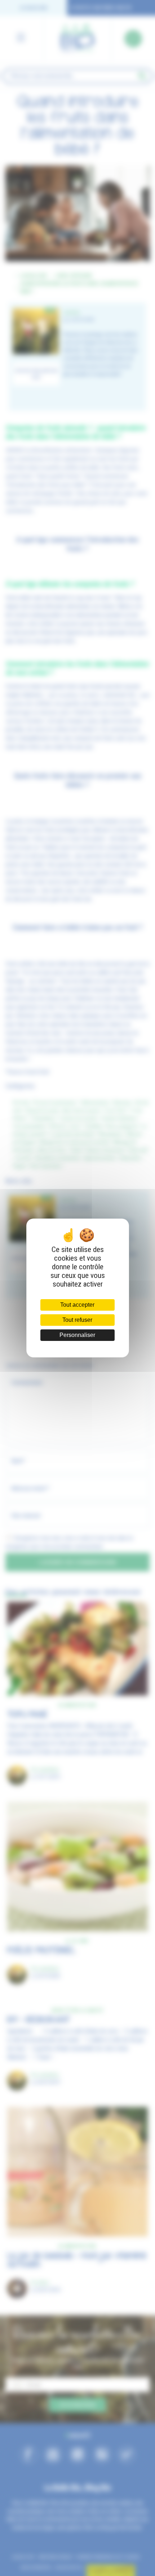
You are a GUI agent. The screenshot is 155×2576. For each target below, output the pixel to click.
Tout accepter (77, 1305)
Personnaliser (77, 1335)
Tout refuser (77, 1320)
